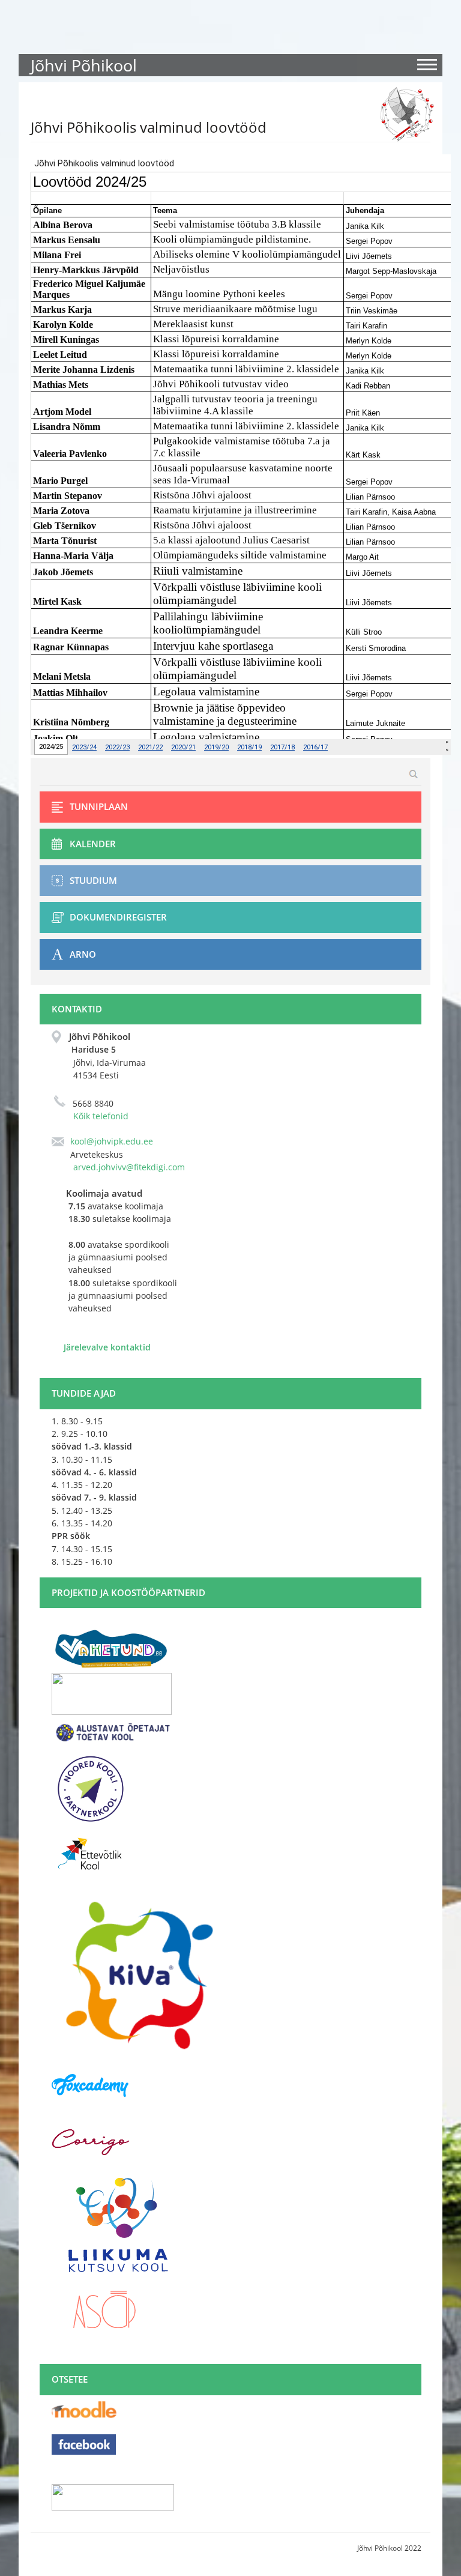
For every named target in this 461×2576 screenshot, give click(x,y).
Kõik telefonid (101, 1116)
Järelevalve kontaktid (107, 1347)
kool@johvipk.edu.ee (112, 1141)
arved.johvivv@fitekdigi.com (129, 1167)
